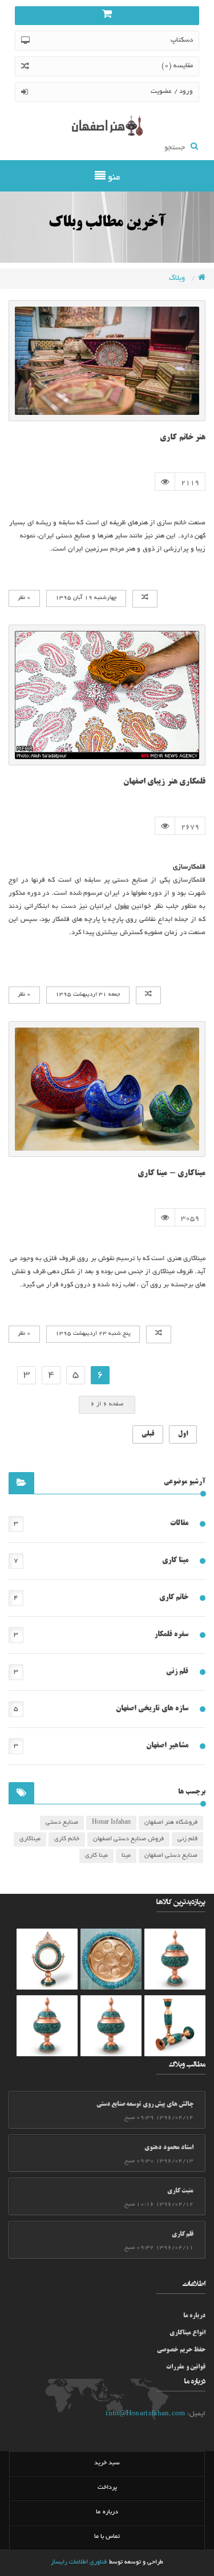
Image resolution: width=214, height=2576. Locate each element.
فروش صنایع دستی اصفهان (128, 1839)
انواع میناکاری (187, 2333)
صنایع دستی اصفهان (171, 1856)
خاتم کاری (174, 1597)
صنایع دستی (62, 1823)
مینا (126, 1856)
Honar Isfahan (111, 1823)
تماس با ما (107, 2537)
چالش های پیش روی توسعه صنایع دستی (145, 2105)
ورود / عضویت (172, 91)
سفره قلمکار (171, 1635)
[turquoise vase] (175, 1959)
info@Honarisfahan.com (145, 2414)
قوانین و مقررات (186, 2367)
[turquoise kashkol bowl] (47, 1959)
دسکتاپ (182, 40)
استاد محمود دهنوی (169, 2148)
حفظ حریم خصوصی (181, 2350)
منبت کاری (180, 2191)
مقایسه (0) (177, 66)
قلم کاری (183, 2235)
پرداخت (107, 2488)
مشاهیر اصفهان (167, 1746)
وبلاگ (178, 279)
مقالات (179, 1523)
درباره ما (194, 2316)
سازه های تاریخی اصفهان (152, 1709)
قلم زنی (177, 1672)
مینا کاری (175, 1560)
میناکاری (30, 1839)
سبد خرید (107, 2463)
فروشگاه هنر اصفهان (171, 1823)
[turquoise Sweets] (111, 1959)
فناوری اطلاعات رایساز (79, 2562)
